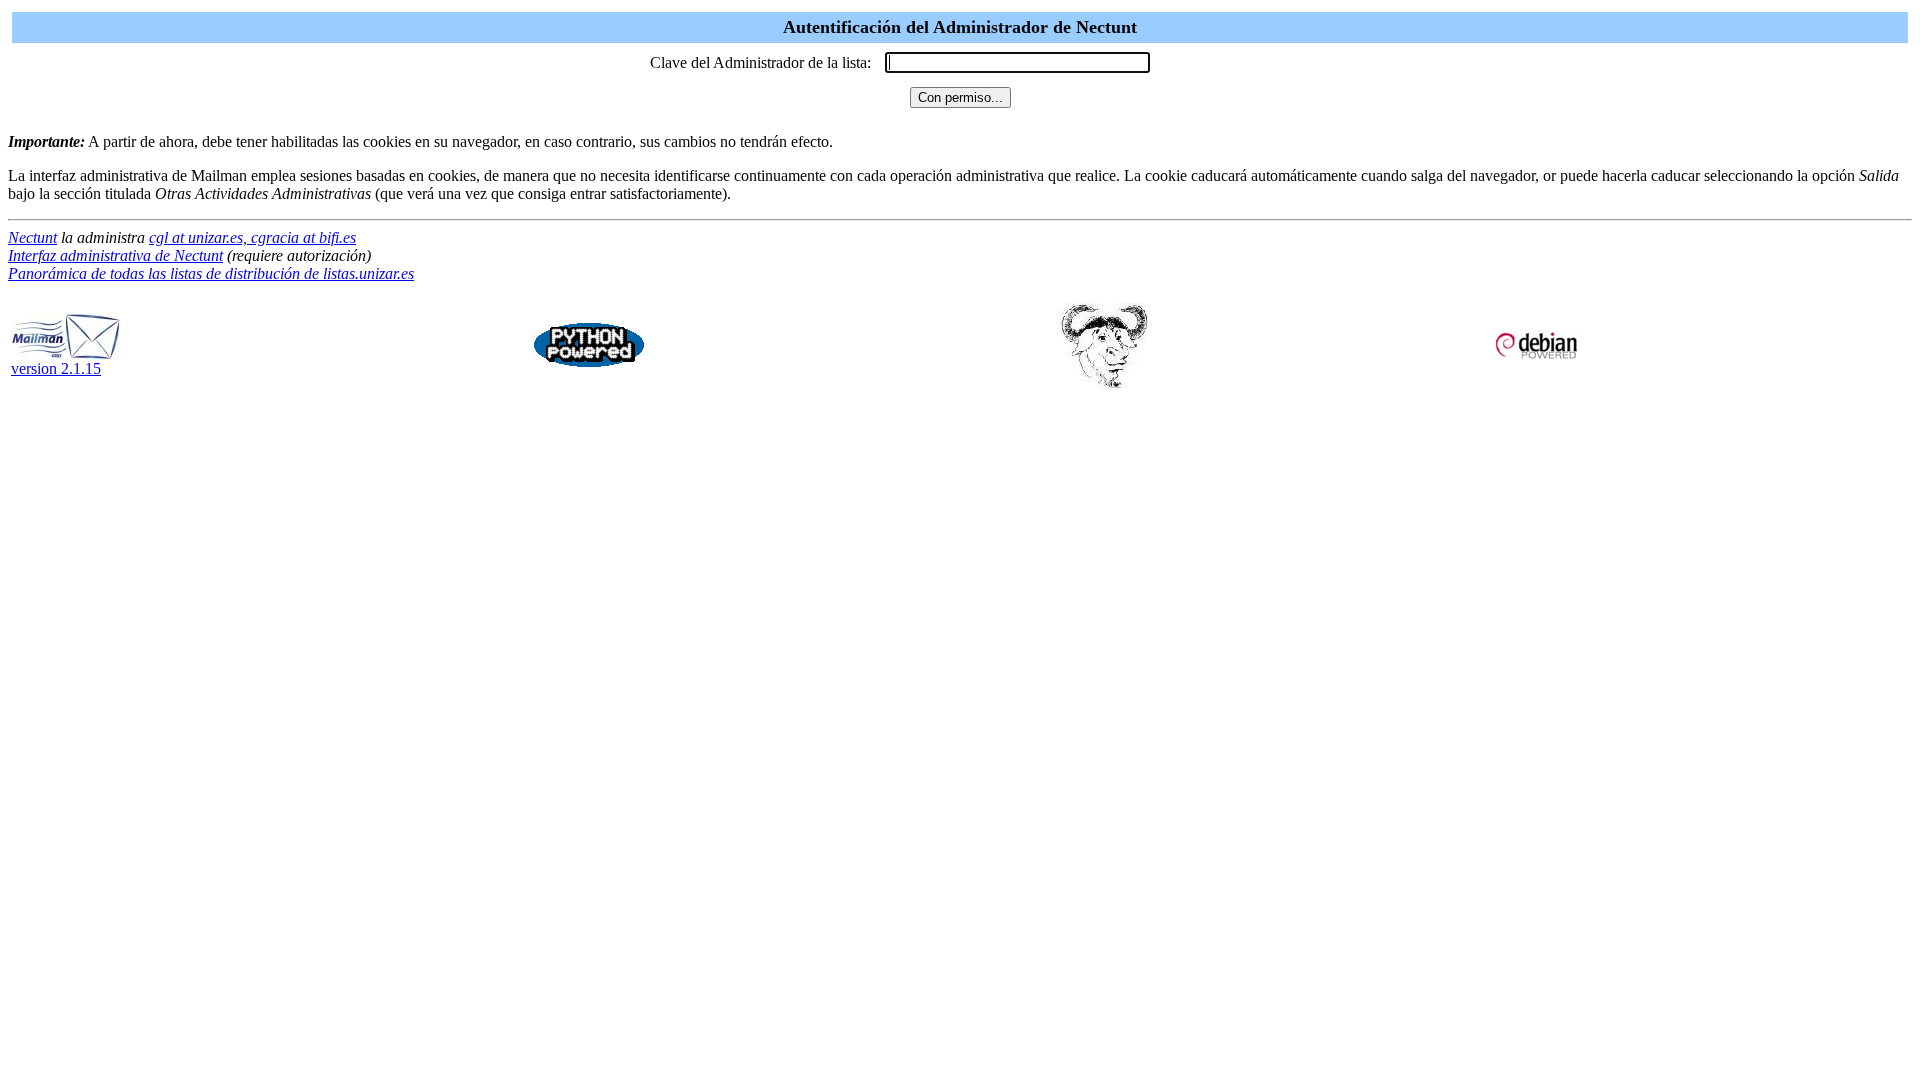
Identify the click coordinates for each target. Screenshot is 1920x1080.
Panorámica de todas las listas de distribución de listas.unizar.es (211, 273)
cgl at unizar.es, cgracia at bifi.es (252, 237)
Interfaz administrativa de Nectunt (115, 255)
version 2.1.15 (56, 368)
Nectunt (32, 237)
